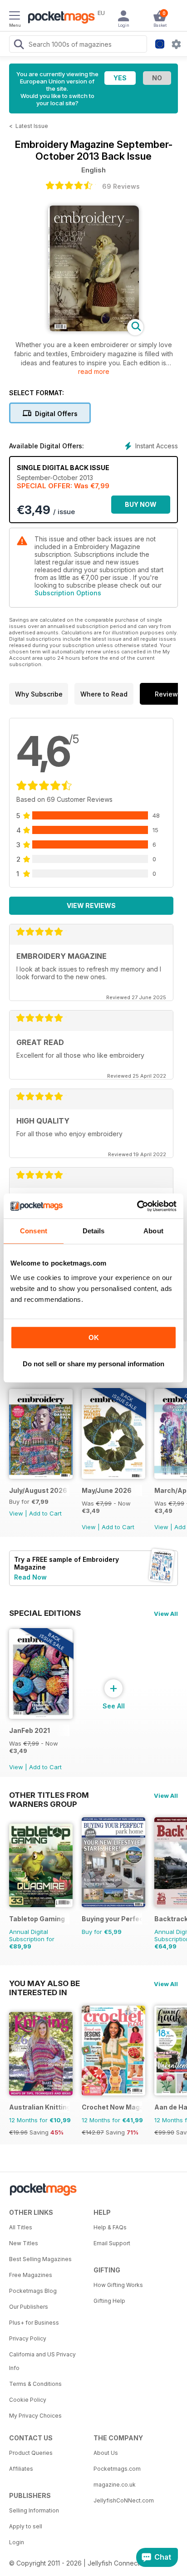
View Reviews (91, 905)
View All (166, 1614)
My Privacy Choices (35, 2416)
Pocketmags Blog (33, 2291)
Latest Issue (32, 126)
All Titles (21, 2227)
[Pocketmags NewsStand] (59, 18)
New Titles (24, 2243)
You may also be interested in (44, 1983)
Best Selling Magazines (40, 2259)
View (16, 1513)
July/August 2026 (38, 1490)
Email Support (112, 2243)
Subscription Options (68, 593)
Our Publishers (29, 2307)
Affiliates (21, 2469)
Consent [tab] (34, 1231)
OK (94, 1337)
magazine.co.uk (115, 2485)
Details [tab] (94, 1231)
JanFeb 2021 (30, 1730)
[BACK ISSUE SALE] (113, 1476)
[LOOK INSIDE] (93, 329)
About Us (106, 2453)
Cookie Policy (28, 2400)
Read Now (30, 1577)
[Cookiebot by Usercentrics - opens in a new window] (137, 1206)
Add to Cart (45, 1513)
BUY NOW (141, 504)
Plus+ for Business (34, 2323)
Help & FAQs (110, 2227)
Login (17, 2542)
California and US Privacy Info (42, 2361)
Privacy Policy (28, 2338)
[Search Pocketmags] (19, 45)
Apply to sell (26, 2526)
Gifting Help (109, 2301)
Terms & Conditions (35, 2384)
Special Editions (45, 1613)
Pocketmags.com (117, 2469)
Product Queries (31, 2453)
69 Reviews (121, 186)
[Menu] (15, 17)
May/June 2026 (107, 1490)
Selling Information (34, 2510)
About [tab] (153, 1231)
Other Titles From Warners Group (49, 1795)
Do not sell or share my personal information (93, 1364)
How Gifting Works (118, 2285)
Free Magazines (31, 2275)
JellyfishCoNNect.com (124, 2500)
